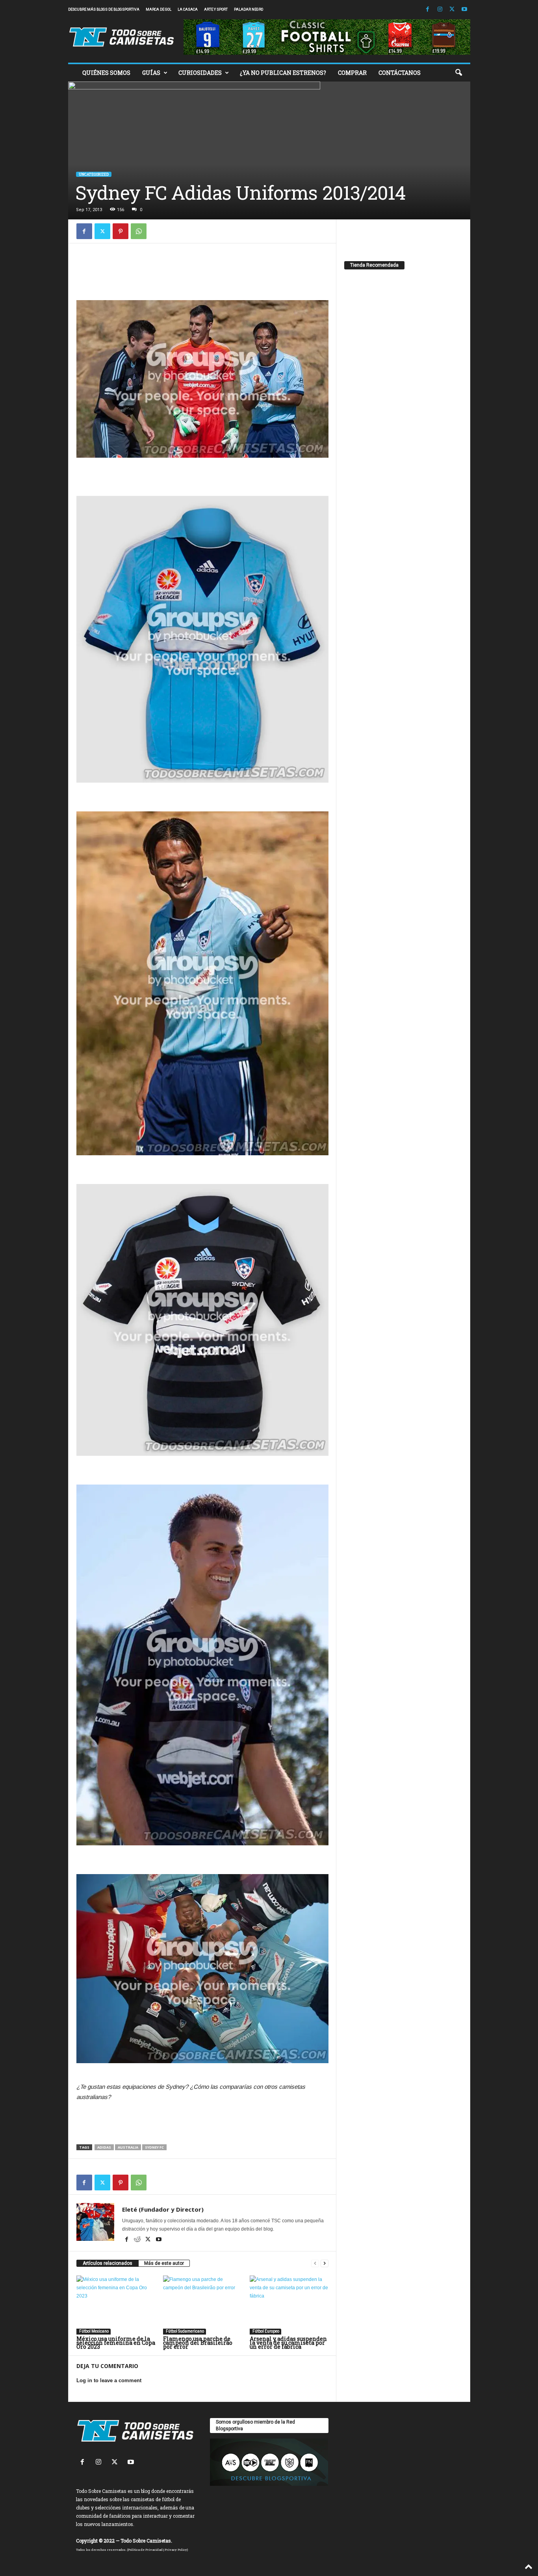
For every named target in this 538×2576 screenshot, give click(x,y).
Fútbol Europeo (265, 2331)
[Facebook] (428, 10)
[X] (452, 10)
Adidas (104, 2147)
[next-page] (325, 2263)
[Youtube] (464, 10)
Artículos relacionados (108, 2263)
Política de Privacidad (145, 2550)
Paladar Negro (249, 9)
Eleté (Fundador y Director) (163, 2209)
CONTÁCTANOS (400, 73)
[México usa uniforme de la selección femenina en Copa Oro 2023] (116, 2305)
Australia (128, 2147)
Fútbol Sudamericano (185, 2331)
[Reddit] (138, 2240)
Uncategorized (94, 174)
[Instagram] (440, 10)
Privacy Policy (176, 2550)
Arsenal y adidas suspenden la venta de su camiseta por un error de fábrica (288, 2343)
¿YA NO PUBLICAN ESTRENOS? (283, 73)
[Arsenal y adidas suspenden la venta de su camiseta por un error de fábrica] (289, 2305)
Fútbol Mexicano (94, 2331)
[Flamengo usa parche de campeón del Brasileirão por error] (202, 2305)
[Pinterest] (121, 231)
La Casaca (188, 9)
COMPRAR (352, 73)
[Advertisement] (202, 269)
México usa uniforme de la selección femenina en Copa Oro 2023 (116, 2343)
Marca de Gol (159, 9)
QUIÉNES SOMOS (106, 73)
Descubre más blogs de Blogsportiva (104, 9)
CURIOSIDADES (200, 73)
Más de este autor (164, 2263)
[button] (458, 73)
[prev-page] (315, 2263)
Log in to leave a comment (109, 2380)
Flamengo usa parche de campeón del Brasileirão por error (198, 2343)
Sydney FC (154, 2147)
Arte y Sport (216, 9)
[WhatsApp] (139, 231)
